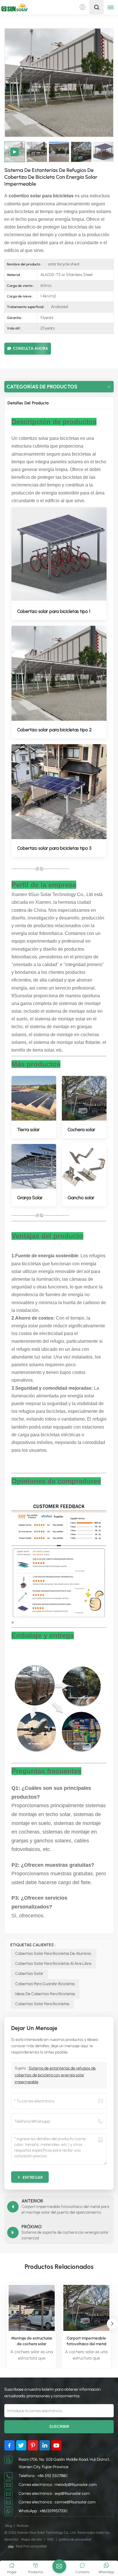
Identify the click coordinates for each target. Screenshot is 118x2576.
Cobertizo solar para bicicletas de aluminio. (54, 1954)
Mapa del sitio (32, 2539)
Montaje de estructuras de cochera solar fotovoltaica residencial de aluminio (32, 2341)
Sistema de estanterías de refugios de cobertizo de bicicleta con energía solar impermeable (55, 2075)
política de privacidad (75, 2539)
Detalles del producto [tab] (28, 403)
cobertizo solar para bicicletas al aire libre (53, 1964)
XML (51, 2539)
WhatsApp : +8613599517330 (43, 2511)
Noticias (23, 2526)
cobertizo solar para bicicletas (42, 2004)
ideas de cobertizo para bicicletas (45, 1994)
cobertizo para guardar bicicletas (45, 1984)
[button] (112, 2324)
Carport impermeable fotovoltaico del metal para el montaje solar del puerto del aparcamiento (86, 2341)
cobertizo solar (29, 1974)
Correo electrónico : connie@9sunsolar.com (57, 2502)
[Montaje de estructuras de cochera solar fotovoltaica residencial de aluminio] (32, 2308)
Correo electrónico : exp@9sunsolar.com (54, 2493)
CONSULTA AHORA (31, 348)
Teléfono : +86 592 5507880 (43, 2476)
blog (9, 2526)
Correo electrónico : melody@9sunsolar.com (58, 2485)
